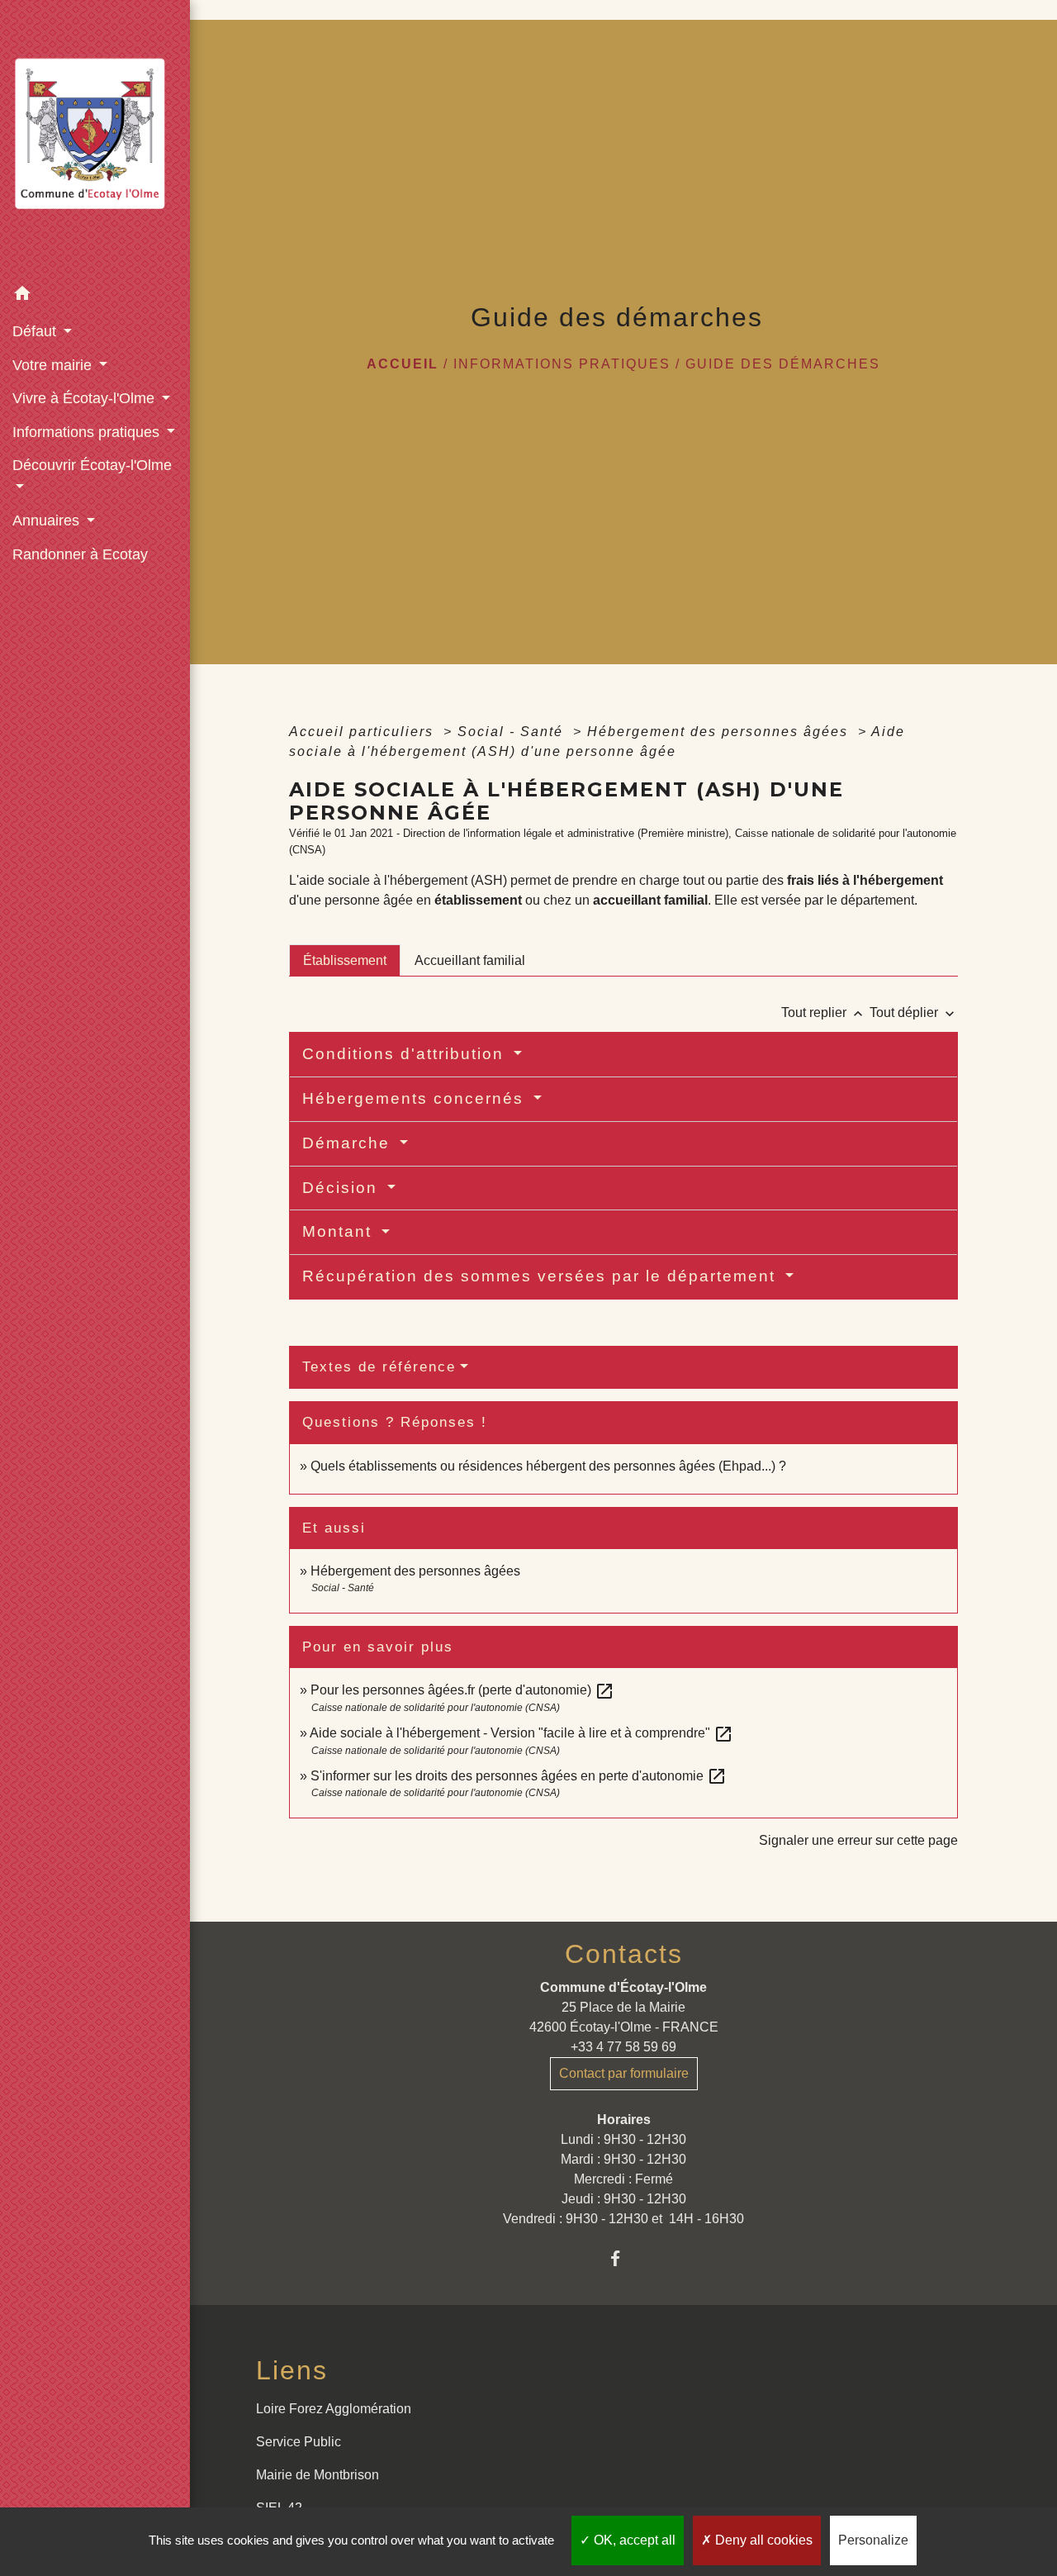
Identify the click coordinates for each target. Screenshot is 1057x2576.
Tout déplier (914, 1012)
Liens (292, 2370)
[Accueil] (95, 138)
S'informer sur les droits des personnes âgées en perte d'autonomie (519, 1776)
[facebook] (624, 2258)
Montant (340, 1231)
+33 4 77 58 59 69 (623, 2047)
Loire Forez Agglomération (334, 2409)
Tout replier (824, 1012)
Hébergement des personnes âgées (720, 732)
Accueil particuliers (364, 732)
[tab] (345, 960)
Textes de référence (379, 1367)
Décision (343, 1188)
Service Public (299, 2442)
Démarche (349, 1143)
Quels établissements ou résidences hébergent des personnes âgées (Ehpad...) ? (548, 1466)
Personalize (873, 2540)
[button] (95, 296)
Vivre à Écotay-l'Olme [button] (85, 398)
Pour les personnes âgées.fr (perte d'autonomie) (462, 1690)
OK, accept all (633, 2540)
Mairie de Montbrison (318, 2475)
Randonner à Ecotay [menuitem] (80, 554)
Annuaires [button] (48, 520)
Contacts (624, 1954)
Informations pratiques (562, 364)
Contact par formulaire (624, 2073)
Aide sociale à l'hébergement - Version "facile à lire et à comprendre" (521, 1733)
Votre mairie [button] (54, 365)
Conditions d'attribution (406, 1054)
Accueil (403, 364)
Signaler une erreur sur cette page (858, 1840)
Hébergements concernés (416, 1098)
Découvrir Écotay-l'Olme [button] (92, 465)
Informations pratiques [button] (88, 432)
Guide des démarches (783, 364)
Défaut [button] (36, 331)
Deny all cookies (762, 2540)
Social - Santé (513, 732)
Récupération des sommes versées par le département (542, 1276)
